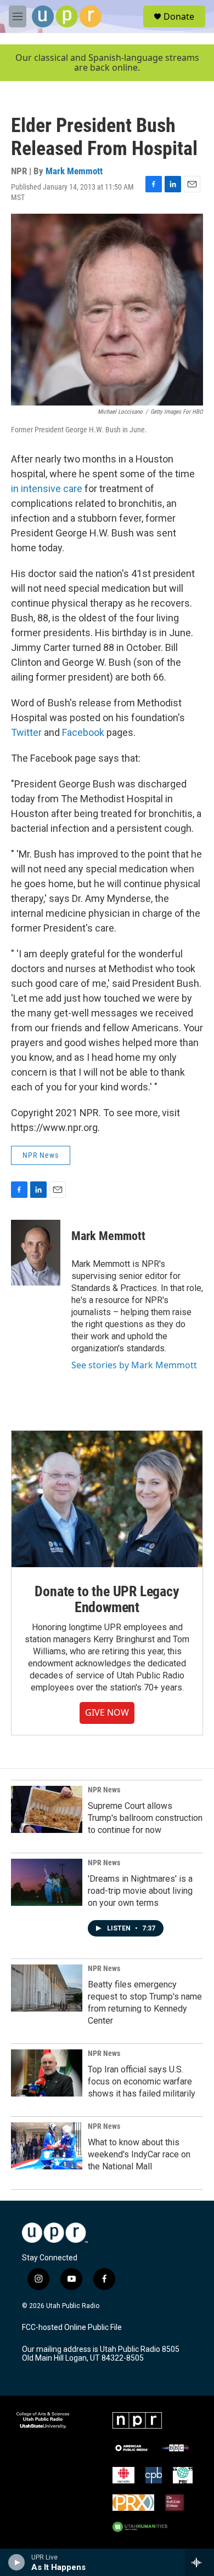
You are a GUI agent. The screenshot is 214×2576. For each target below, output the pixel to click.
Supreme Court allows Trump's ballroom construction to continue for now (145, 1818)
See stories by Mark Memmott (134, 1365)
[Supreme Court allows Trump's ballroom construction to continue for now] (47, 1809)
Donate (179, 16)
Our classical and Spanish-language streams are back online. (107, 63)
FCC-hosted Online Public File (72, 2327)
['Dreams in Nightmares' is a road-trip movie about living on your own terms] (47, 1882)
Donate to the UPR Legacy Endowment (107, 1600)
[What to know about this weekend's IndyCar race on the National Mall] (47, 2146)
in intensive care (47, 489)
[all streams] (199, 2562)
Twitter (26, 732)
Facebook (83, 732)
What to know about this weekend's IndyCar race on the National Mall (139, 2154)
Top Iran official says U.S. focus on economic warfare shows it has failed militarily (142, 2081)
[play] (17, 2562)
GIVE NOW (107, 1712)
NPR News (41, 1155)
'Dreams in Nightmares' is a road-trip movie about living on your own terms (140, 1891)
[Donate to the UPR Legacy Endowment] (107, 1499)
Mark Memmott (74, 171)
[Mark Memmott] (36, 1253)
